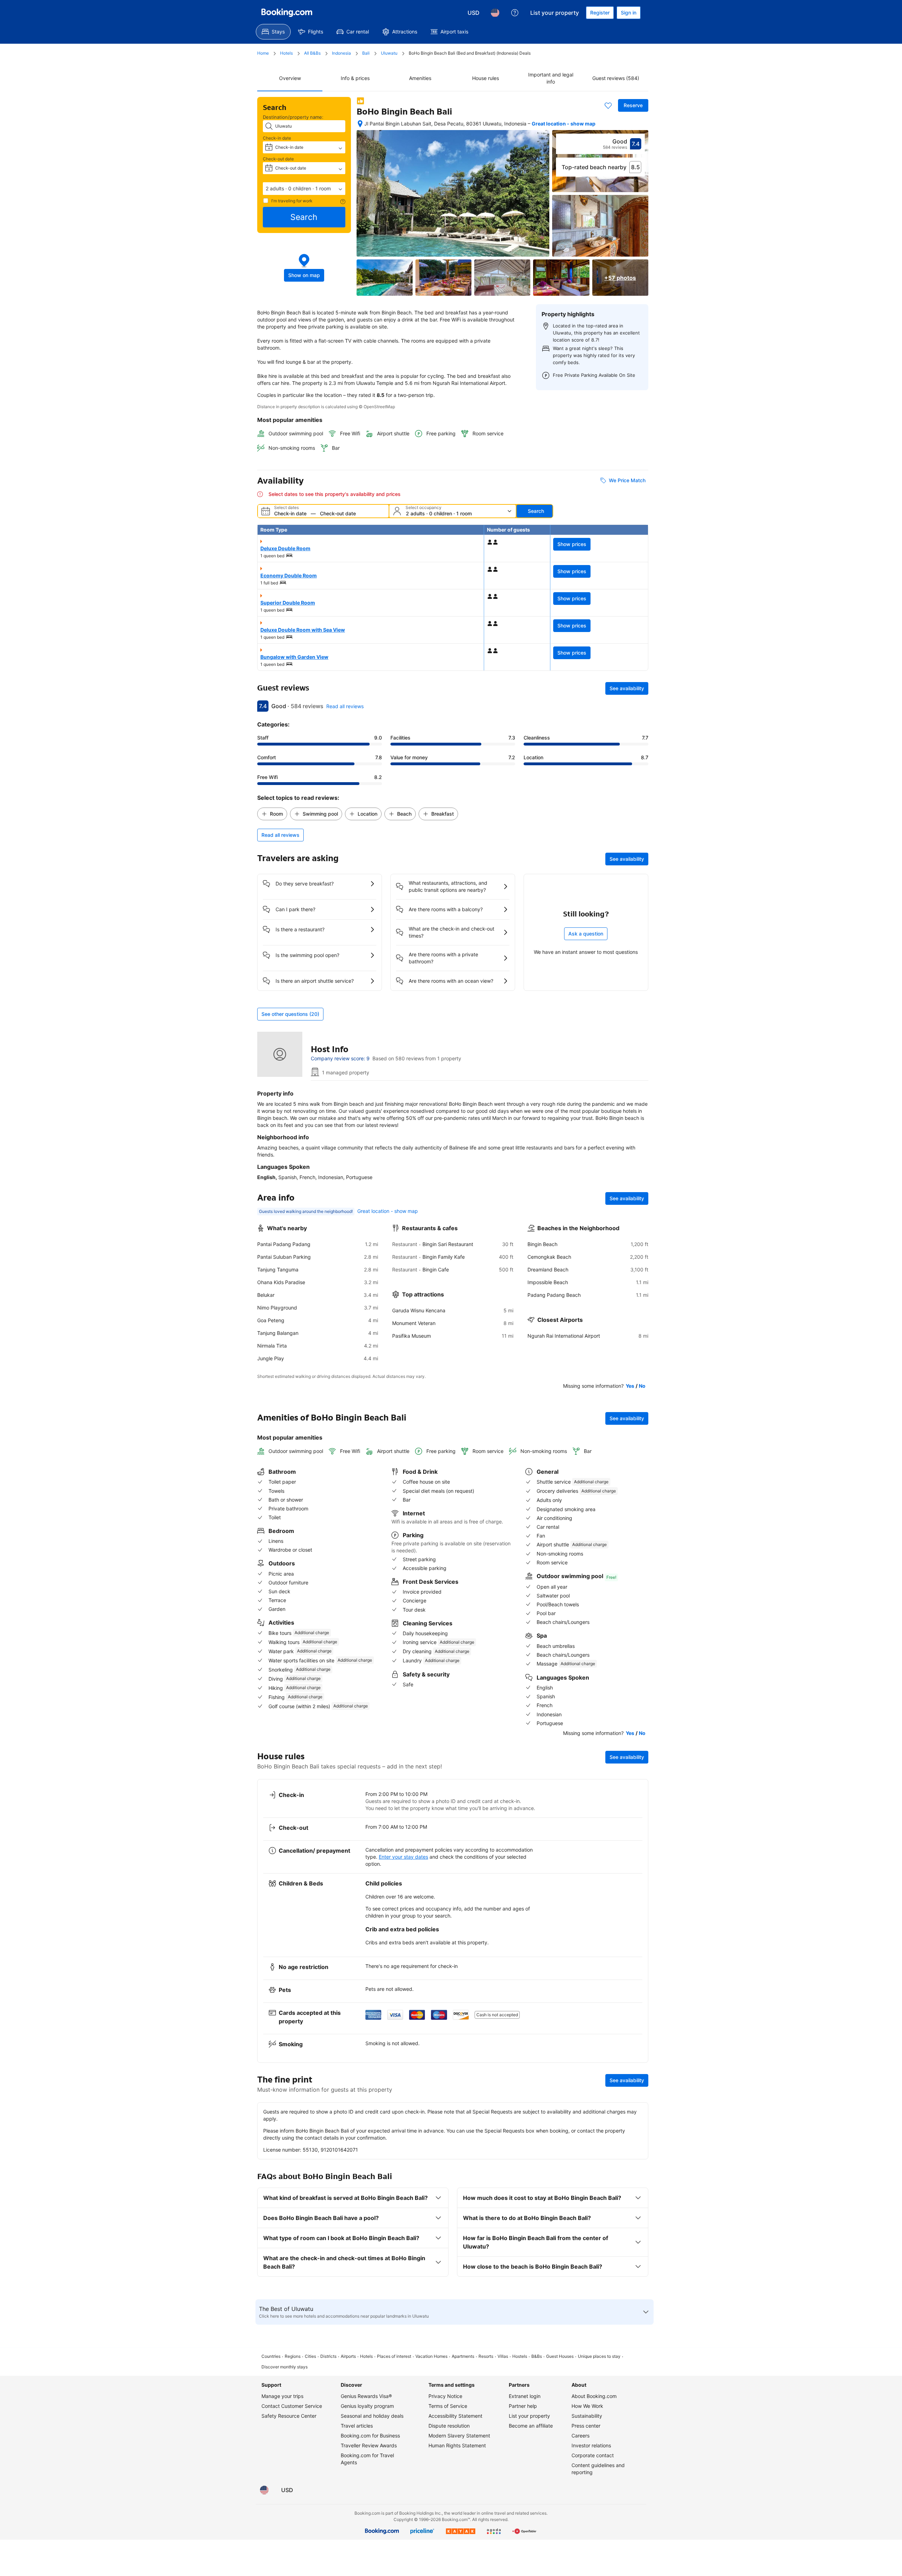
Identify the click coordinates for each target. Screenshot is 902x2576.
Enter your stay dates (403, 1857)
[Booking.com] (287, 13)
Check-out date (278, 159)
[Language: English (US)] (495, 13)
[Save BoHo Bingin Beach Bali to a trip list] (608, 105)
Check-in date (277, 138)
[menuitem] (273, 32)
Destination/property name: (293, 117)
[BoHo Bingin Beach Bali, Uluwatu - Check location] (360, 124)
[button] (304, 189)
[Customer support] (515, 13)
